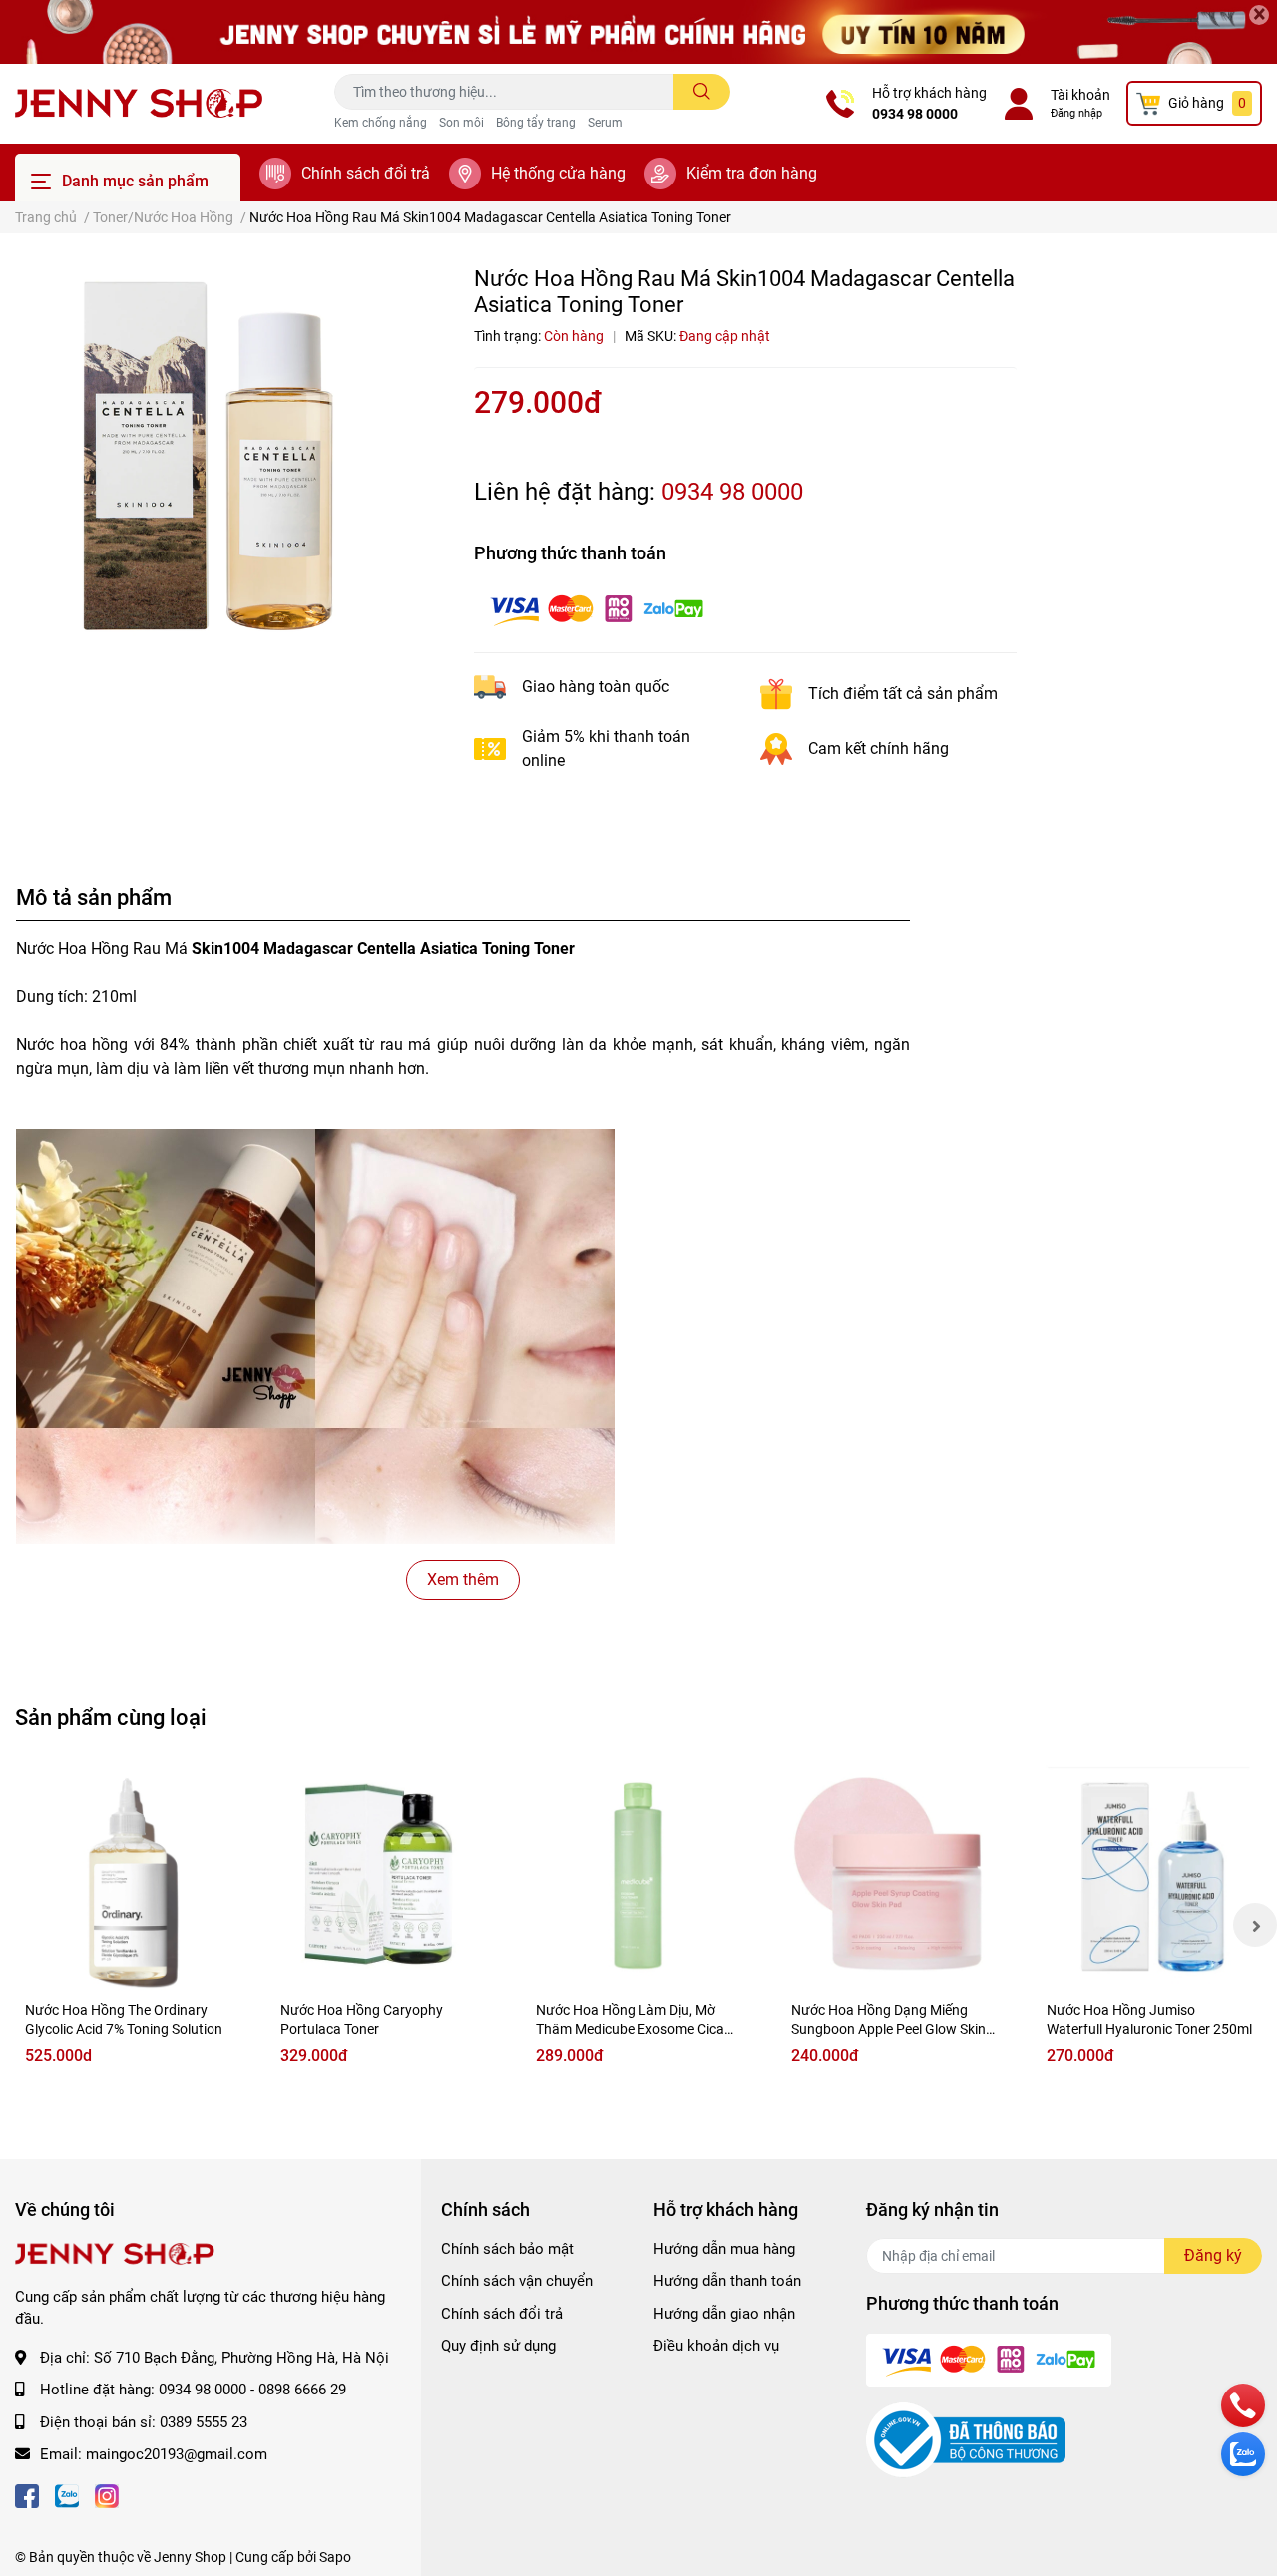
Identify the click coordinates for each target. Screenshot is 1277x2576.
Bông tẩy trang (536, 123)
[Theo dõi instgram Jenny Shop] (107, 2495)
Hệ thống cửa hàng (558, 173)
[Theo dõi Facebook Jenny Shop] (27, 2495)
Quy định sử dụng (498, 2346)
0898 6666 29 (302, 2390)
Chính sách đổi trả (366, 173)
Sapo (335, 2557)
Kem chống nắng (381, 123)
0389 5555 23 (204, 2422)
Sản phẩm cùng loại (111, 1717)
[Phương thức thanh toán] (597, 609)
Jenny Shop (190, 2557)
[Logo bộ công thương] (966, 2439)
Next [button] (1255, 1925)
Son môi (461, 123)
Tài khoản (1080, 95)
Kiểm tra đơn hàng (752, 173)
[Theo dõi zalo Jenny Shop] (67, 2495)
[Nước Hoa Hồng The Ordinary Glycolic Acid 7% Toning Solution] (128, 1878)
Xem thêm (463, 1579)
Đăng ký (1213, 2255)
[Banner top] (638, 32)
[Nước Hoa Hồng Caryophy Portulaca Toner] (383, 1878)
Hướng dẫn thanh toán (727, 2281)
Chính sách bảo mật (507, 2249)
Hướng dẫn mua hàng (724, 2249)
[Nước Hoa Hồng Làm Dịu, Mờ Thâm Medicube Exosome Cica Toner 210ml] (638, 1878)
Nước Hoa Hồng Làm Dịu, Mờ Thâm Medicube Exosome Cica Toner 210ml (630, 2029)
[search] (702, 92)
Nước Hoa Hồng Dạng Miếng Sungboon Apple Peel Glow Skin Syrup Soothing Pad (888, 2029)
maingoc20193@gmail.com (177, 2454)
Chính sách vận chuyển (517, 2281)
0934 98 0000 (915, 114)
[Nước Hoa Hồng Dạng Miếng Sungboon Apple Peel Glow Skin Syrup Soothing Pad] (894, 1878)
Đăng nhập (1076, 113)
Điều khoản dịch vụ (716, 2346)
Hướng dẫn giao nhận (724, 2314)
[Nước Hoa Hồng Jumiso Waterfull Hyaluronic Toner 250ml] (1149, 1878)
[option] (213, 463)
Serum (605, 123)
